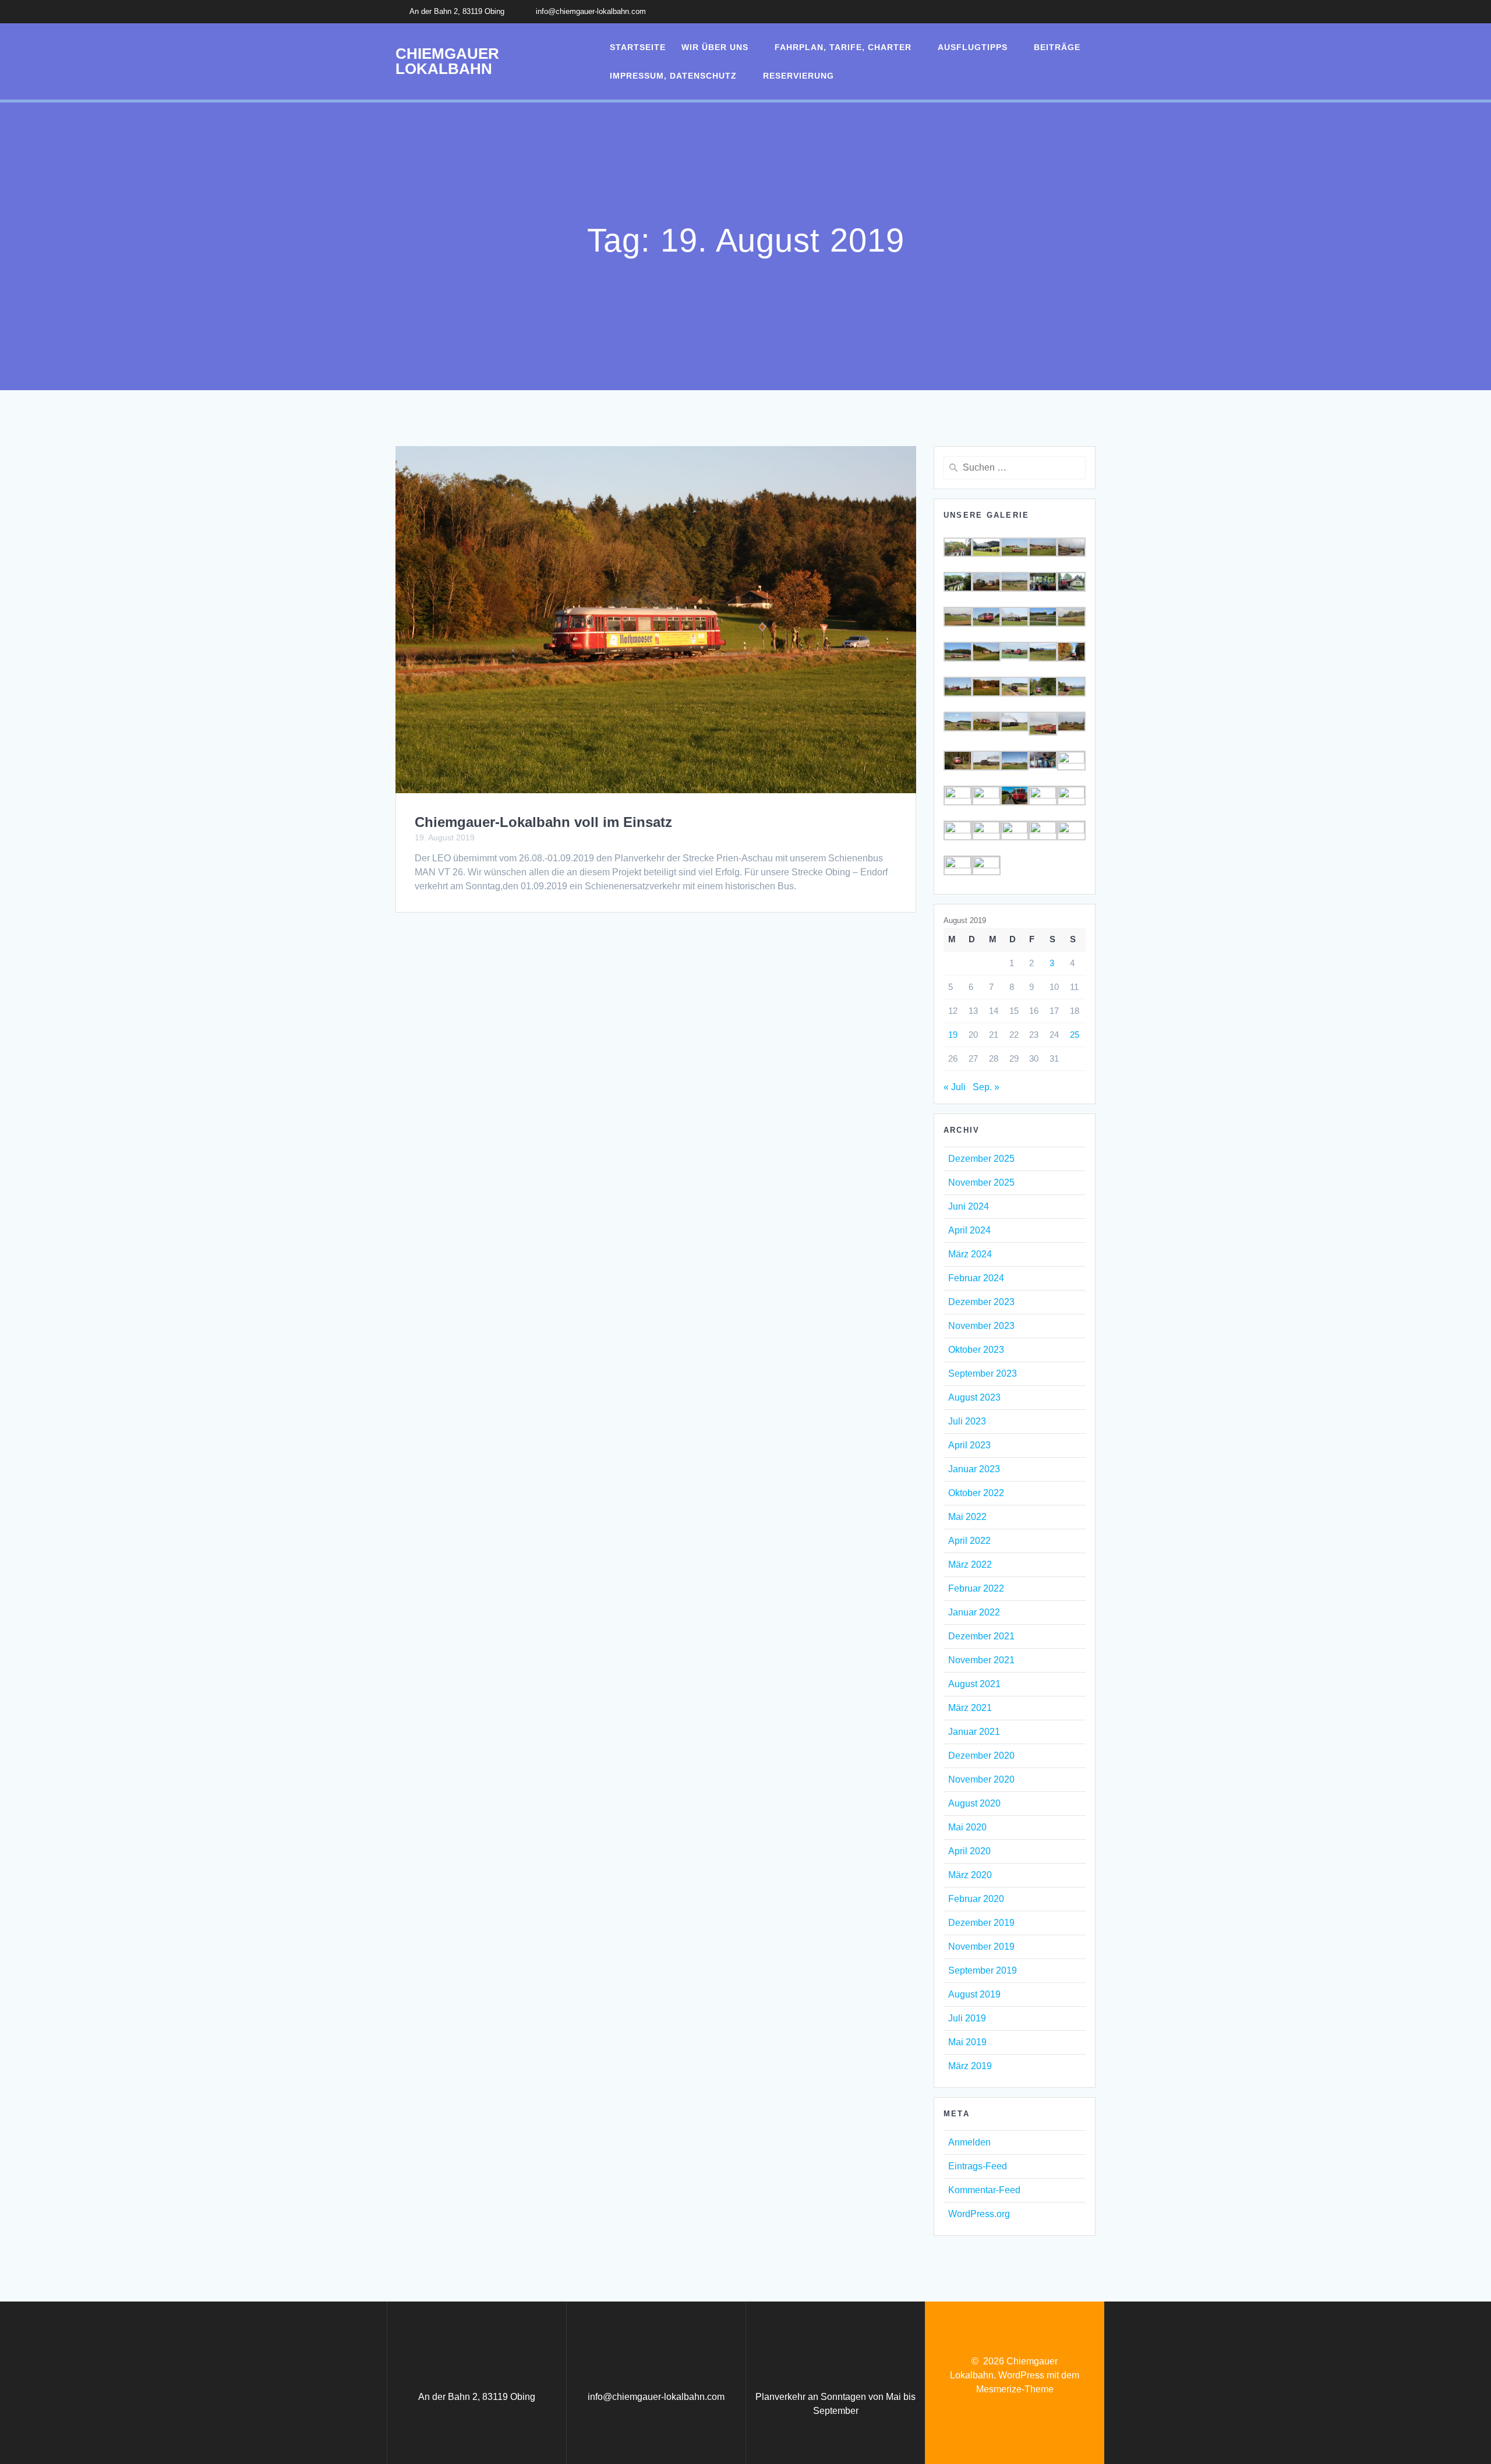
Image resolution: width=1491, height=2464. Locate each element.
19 (953, 1035)
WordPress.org (979, 2214)
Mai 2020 (967, 1827)
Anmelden (969, 2142)
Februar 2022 (976, 1588)
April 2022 (969, 1541)
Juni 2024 (969, 1206)
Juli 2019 (967, 2018)
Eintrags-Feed (978, 2166)
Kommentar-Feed (984, 2190)
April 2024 (969, 1230)
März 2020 (970, 1875)
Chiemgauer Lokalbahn (447, 61)
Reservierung (799, 76)
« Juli (955, 1087)
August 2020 (974, 1803)
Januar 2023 (974, 1469)
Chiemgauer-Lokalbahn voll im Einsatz (543, 822)
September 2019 (983, 1970)
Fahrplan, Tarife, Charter (843, 47)
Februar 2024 (976, 1278)
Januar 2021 (974, 1732)
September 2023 (983, 1374)
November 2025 (981, 1182)
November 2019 (981, 1947)
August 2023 (974, 1397)
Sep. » (986, 1087)
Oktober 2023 (976, 1350)
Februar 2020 (976, 1899)
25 (1075, 1035)
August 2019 (974, 1994)
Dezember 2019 (981, 1923)
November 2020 (981, 1779)
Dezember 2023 (981, 1302)
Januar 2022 (974, 1612)
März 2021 (970, 1708)
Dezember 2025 (981, 1159)
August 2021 (974, 1684)
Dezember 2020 (981, 1756)
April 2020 (969, 1851)
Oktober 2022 (976, 1493)
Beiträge (1057, 47)
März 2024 (970, 1254)
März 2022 (970, 1565)
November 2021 (981, 1660)
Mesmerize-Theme (1015, 2389)
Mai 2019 (967, 2042)
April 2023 (969, 1445)
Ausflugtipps (973, 47)
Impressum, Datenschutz (673, 76)
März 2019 (970, 2066)
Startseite (638, 47)
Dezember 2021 (981, 1636)
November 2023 (981, 1326)
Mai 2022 (967, 1517)
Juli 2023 (967, 1421)
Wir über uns (715, 47)
